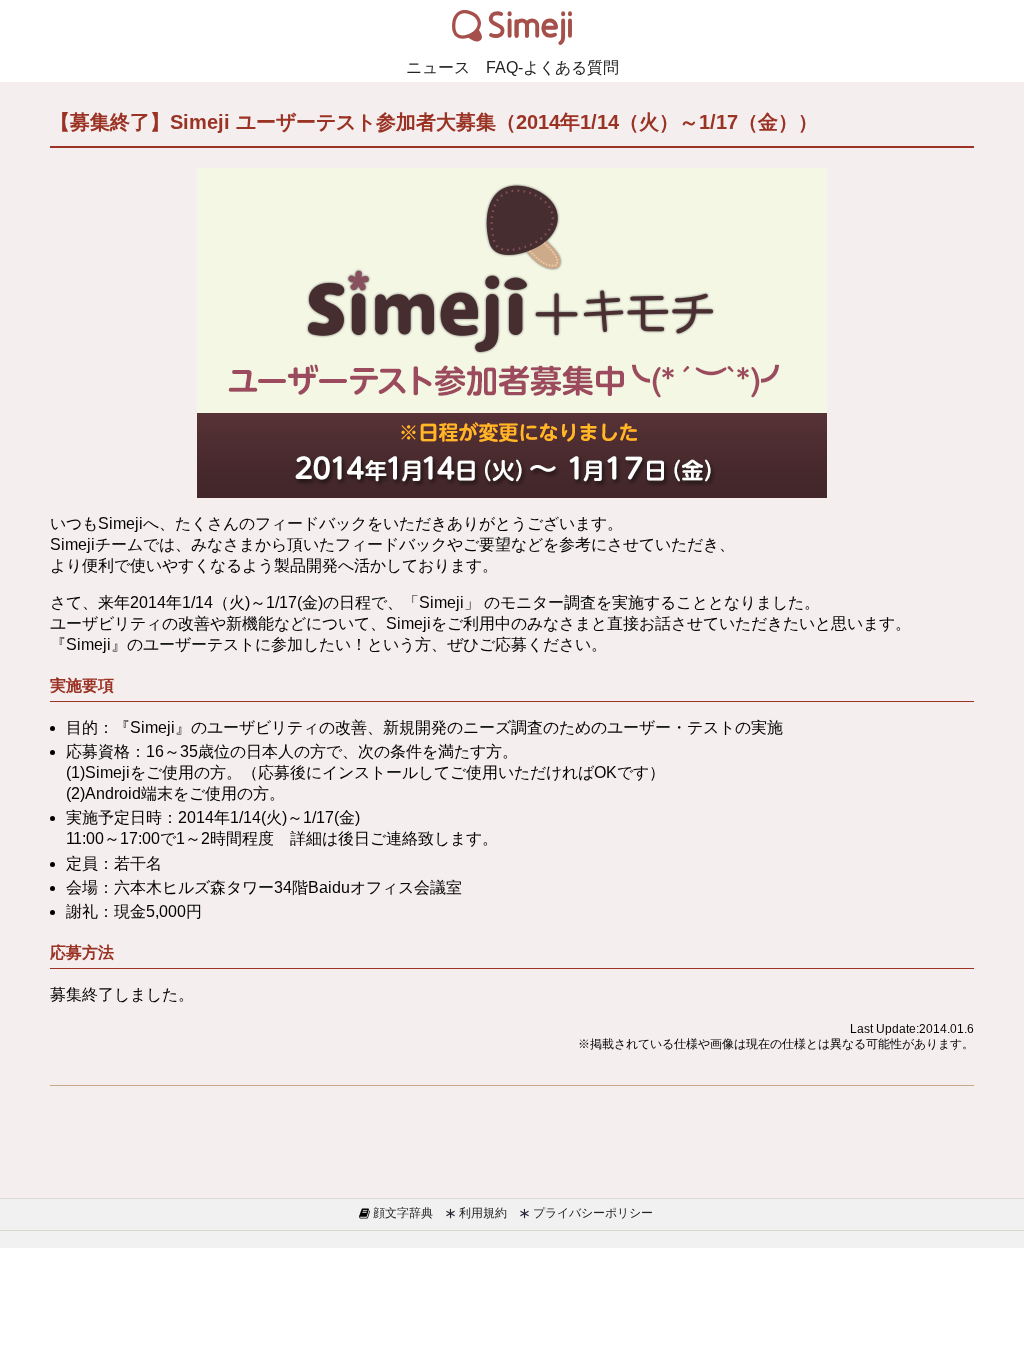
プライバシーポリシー (591, 1213)
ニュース (438, 67)
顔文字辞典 (401, 1213)
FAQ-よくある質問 (552, 67)
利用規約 (481, 1213)
